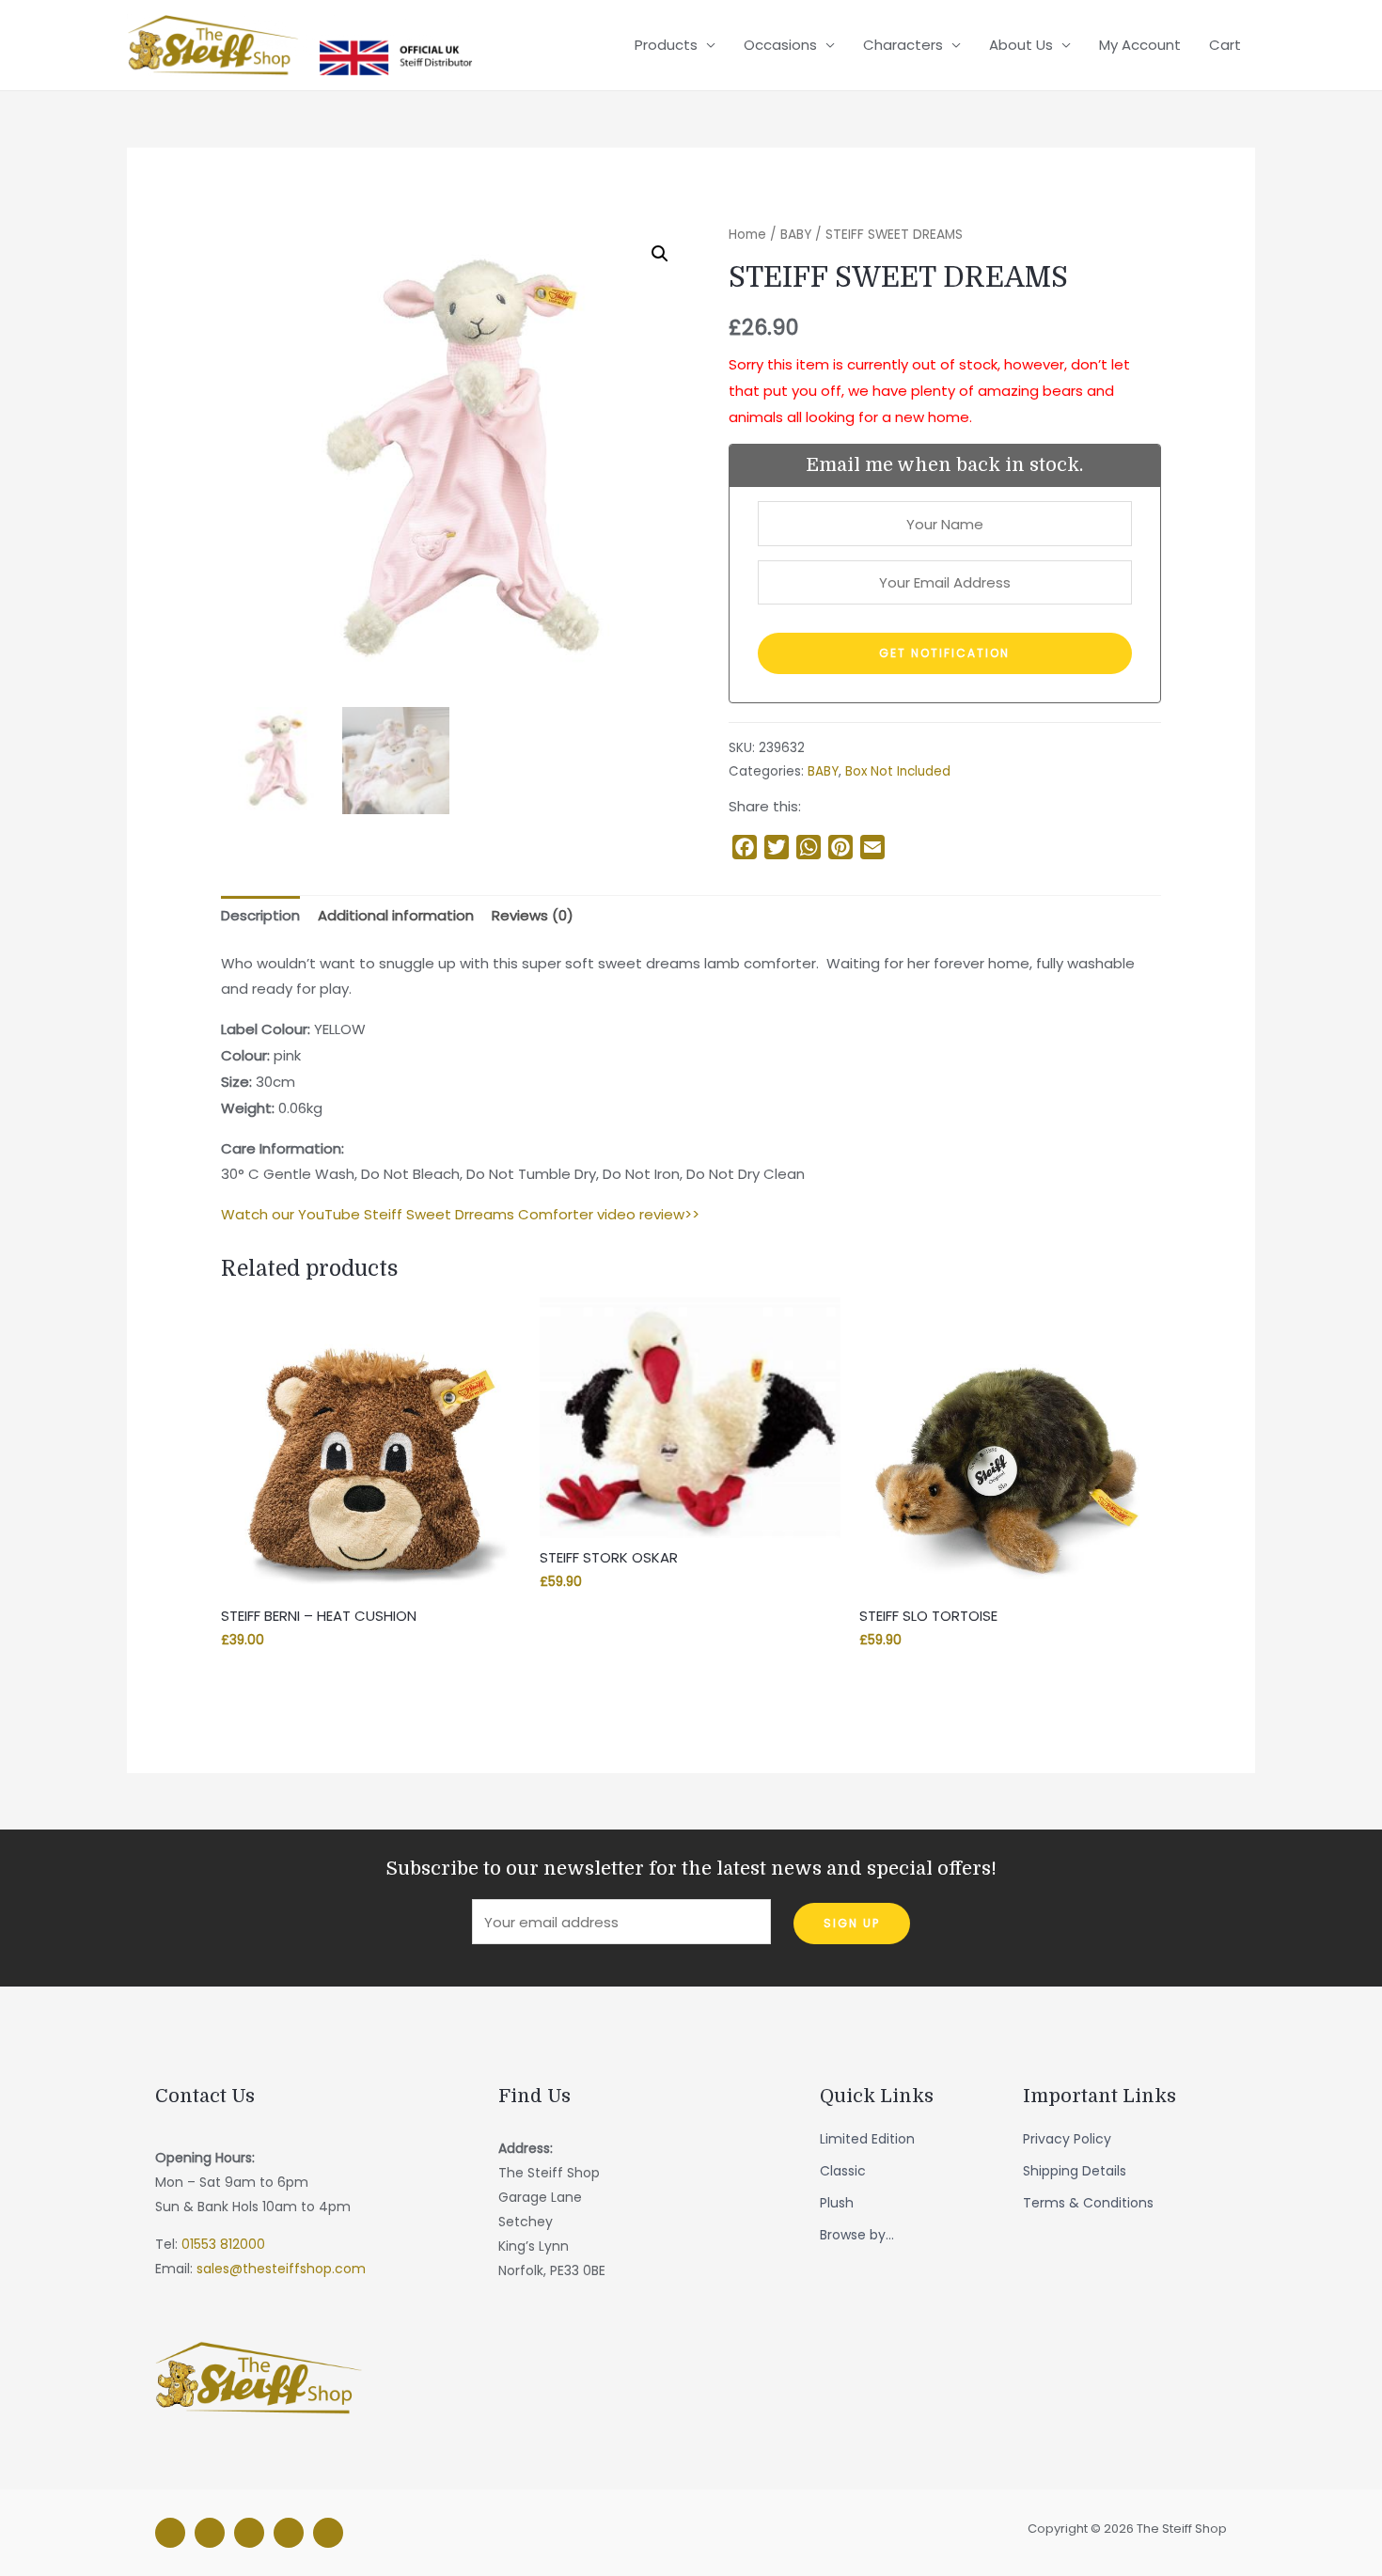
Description (260, 915)
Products (666, 45)
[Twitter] (249, 2533)
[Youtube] (328, 2533)
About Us (1021, 45)
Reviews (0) (533, 915)
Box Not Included (898, 771)
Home (747, 235)
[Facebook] (170, 2533)
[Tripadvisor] (289, 2533)
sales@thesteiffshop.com (281, 2269)
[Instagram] (210, 2533)
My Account (1140, 45)
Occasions (780, 45)
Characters (903, 45)
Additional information (396, 915)
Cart (1225, 45)
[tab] (260, 916)
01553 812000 (223, 2244)
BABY (796, 235)
